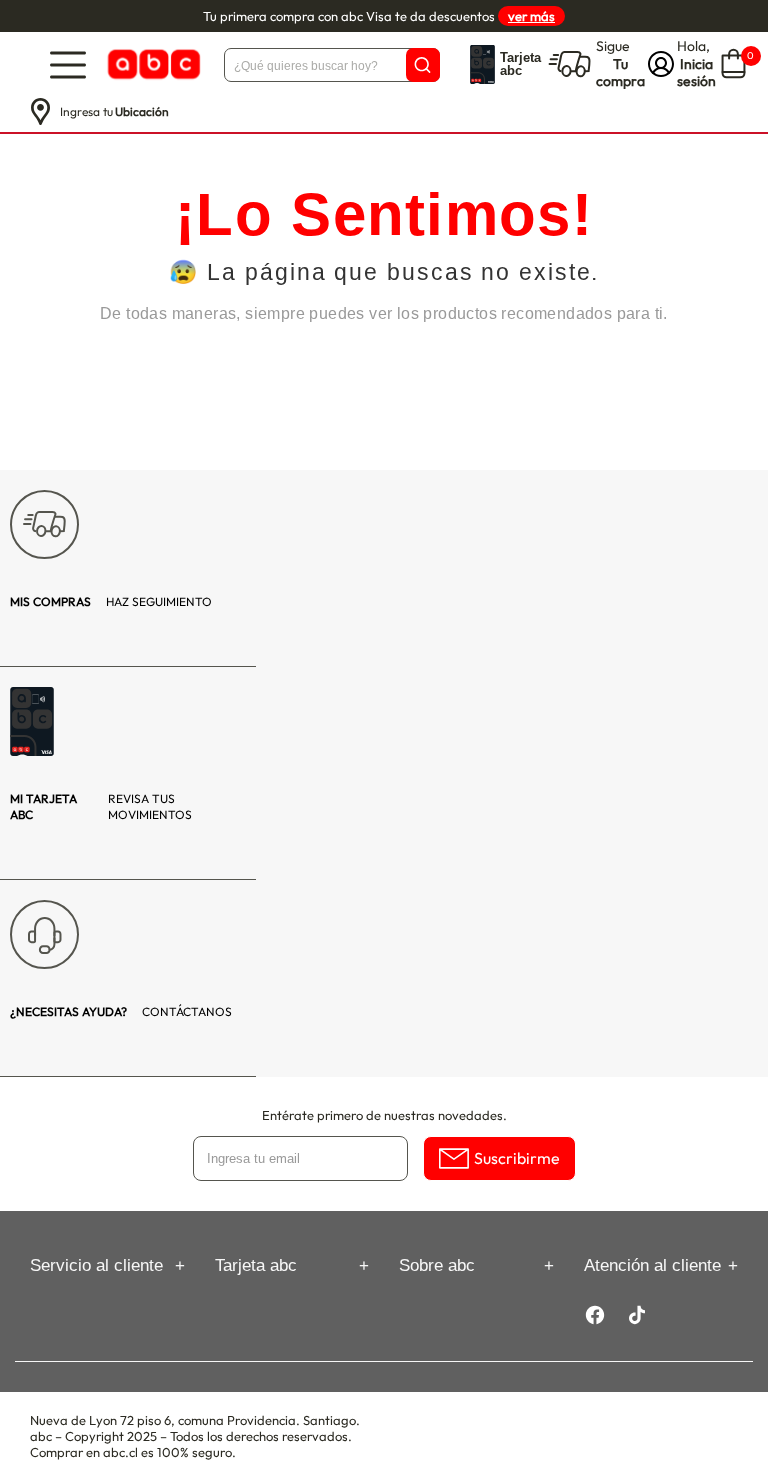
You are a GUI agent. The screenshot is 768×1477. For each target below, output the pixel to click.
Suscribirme (517, 1158)
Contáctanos (121, 1011)
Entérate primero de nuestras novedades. (384, 1115)
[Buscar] (423, 65)
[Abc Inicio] (152, 64)
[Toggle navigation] (68, 64)
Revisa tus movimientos (101, 806)
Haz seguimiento (111, 601)
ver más (531, 16)
